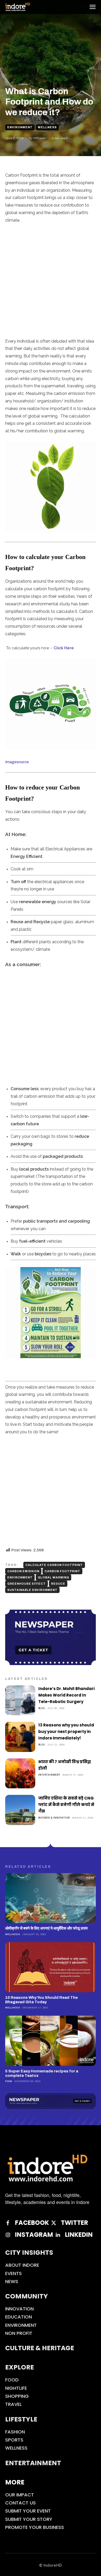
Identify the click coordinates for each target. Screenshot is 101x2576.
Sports (14, 2440)
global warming (53, 1577)
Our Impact (20, 2495)
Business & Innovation (54, 1818)
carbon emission (23, 1571)
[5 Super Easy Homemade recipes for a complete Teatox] (51, 2041)
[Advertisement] (51, 282)
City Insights (29, 2253)
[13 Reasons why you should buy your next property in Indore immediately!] (20, 1737)
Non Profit (19, 2333)
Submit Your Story (29, 2519)
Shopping (17, 2396)
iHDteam (39, 138)
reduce (58, 1584)
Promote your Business (35, 2527)
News (12, 2281)
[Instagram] (8, 2235)
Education (19, 2317)
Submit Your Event (28, 2511)
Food (9, 2081)
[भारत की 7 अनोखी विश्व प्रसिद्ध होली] (20, 1774)
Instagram (34, 2235)
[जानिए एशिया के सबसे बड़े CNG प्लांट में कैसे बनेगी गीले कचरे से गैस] (20, 1810)
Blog (42, 1708)
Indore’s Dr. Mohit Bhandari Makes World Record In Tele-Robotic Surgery (66, 1695)
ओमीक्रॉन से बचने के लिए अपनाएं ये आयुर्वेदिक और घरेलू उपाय (46, 1928)
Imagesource (17, 762)
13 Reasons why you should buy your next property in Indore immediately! (66, 1732)
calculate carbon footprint (54, 1565)
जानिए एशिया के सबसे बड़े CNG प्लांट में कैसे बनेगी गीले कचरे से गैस (66, 1805)
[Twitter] (54, 2223)
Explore (20, 2367)
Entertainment (49, 1775)
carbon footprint (62, 1571)
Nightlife (16, 2388)
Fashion (15, 2432)
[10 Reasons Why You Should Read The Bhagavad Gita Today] (51, 1967)
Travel (13, 2404)
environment (20, 1577)
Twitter (74, 2223)
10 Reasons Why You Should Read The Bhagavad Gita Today (41, 2000)
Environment (20, 127)
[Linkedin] (58, 2235)
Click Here (64, 648)
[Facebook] (8, 2223)
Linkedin (79, 2235)
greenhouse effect (27, 1584)
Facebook (32, 2223)
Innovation (19, 2309)
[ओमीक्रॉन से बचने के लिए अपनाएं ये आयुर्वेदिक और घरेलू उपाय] (51, 1898)
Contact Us (20, 2503)
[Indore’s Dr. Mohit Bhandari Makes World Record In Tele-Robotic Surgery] (20, 1700)
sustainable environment (32, 1590)
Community (27, 2296)
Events (13, 2273)
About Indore (22, 2265)
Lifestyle (21, 2419)
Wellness (47, 127)
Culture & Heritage (40, 2348)
